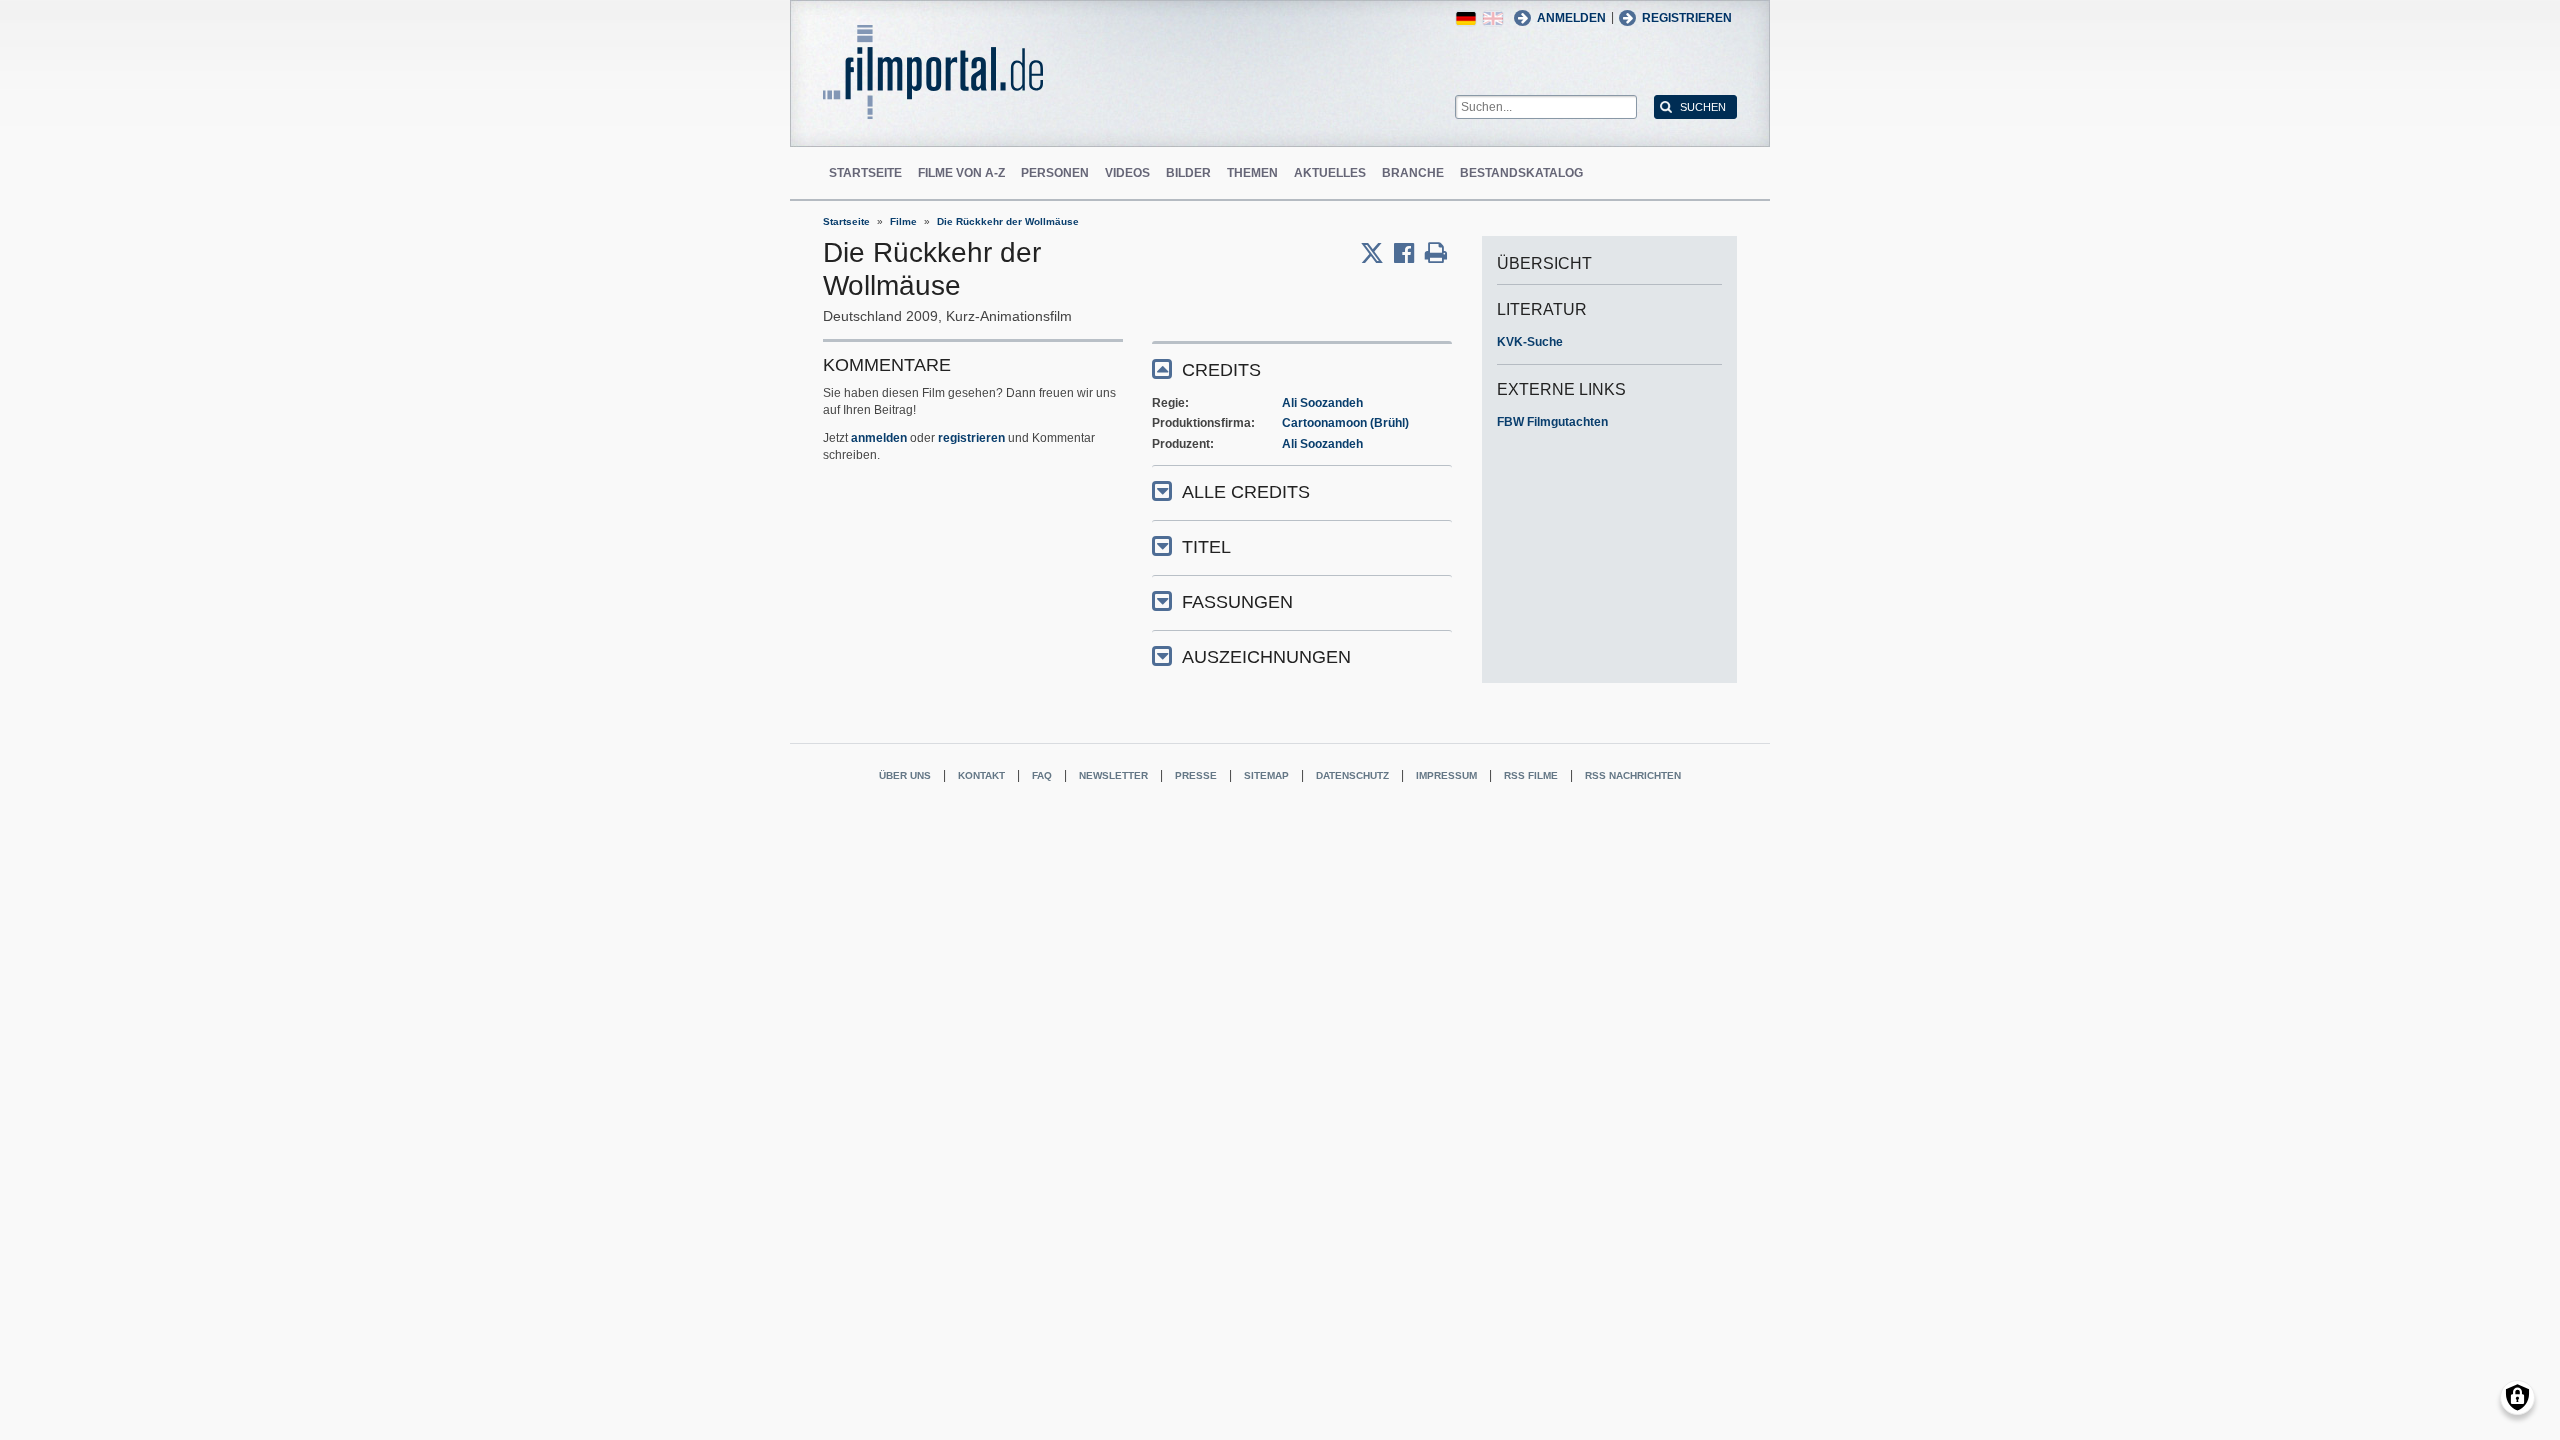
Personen (1055, 173)
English (1493, 18)
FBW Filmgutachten (1552, 422)
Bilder (1188, 173)
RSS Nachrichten (1633, 775)
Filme (903, 221)
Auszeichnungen (1266, 657)
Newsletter (1113, 775)
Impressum (1446, 775)
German (1466, 18)
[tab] (1302, 368)
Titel (1206, 547)
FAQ (1042, 775)
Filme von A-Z (961, 173)
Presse (1196, 775)
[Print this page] (1436, 253)
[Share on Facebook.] (1409, 253)
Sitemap (1266, 775)
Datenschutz (1352, 775)
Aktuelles (1330, 173)
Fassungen (1237, 602)
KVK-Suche (1530, 342)
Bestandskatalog (1521, 173)
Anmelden (1571, 18)
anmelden (879, 438)
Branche (1413, 173)
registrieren (971, 438)
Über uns (905, 775)
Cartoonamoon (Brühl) (1345, 423)
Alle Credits (1246, 492)
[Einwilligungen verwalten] (2517, 1397)
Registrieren (1687, 18)
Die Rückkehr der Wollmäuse (1008, 221)
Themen (1252, 173)
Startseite (865, 173)
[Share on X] (1377, 253)
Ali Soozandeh (1322, 403)
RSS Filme (1531, 775)
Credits (1221, 370)
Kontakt (981, 775)
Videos (1127, 173)
